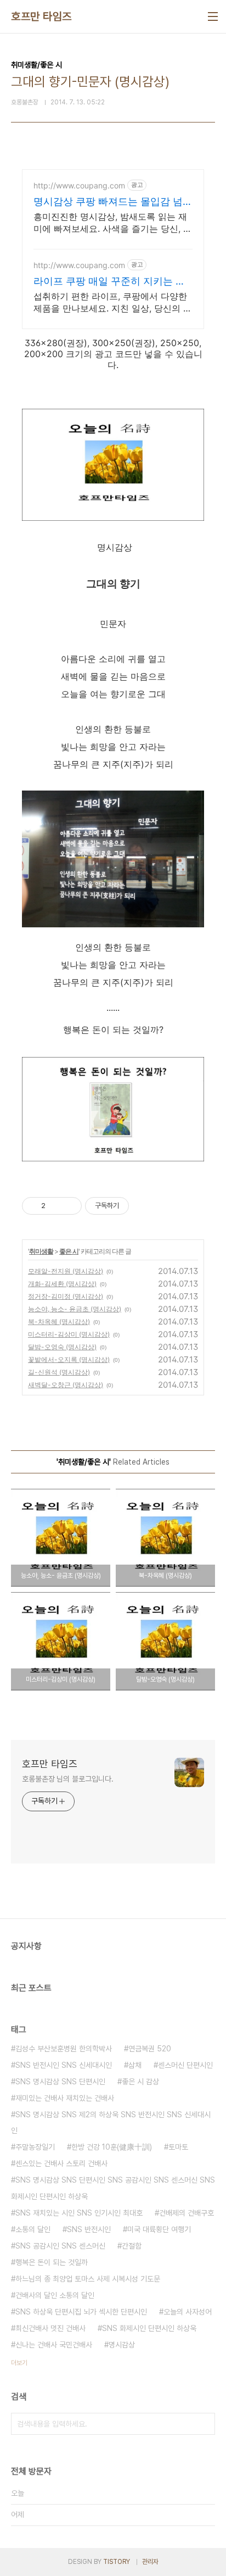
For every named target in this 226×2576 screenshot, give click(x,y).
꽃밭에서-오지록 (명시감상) (69, 1359)
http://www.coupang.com (79, 185)
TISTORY (117, 2562)
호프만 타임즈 (41, 16)
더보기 (19, 2363)
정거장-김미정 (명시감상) (66, 1296)
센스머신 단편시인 (185, 2065)
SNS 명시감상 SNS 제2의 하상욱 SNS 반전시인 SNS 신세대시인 (111, 2123)
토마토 (178, 2147)
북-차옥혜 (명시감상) (59, 1322)
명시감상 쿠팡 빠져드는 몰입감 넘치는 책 (113, 202)
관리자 (150, 2562)
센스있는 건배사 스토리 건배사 (61, 2163)
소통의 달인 (33, 2229)
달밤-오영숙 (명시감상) (62, 1347)
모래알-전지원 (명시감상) (66, 1271)
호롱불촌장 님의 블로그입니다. (67, 1779)
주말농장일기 (35, 2147)
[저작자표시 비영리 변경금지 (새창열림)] (144, 1206)
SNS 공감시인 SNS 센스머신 (60, 2246)
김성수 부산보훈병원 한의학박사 (64, 2049)
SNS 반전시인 (89, 2229)
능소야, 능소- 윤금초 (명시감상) (75, 1309)
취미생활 (41, 1251)
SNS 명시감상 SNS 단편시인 (60, 2082)
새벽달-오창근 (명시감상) (66, 1385)
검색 (204, 2424)
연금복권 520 (150, 2049)
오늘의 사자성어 (188, 2312)
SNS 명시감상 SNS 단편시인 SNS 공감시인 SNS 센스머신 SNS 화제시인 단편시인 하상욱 (113, 2188)
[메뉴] (213, 16)
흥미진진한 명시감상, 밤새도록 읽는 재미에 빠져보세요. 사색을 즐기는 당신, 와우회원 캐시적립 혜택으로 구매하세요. (113, 223)
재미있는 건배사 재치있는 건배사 (65, 2098)
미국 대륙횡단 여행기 (159, 2229)
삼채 (135, 2065)
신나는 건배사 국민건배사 (54, 2345)
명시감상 (122, 2345)
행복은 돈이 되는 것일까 (52, 2262)
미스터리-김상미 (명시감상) (69, 1334)
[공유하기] (56, 1206)
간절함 (132, 2246)
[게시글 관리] (69, 1206)
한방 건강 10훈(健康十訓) (112, 2147)
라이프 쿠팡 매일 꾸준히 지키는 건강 (109, 282)
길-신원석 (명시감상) (59, 1372)
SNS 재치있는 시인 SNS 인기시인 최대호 (79, 2213)
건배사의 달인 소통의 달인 (55, 2295)
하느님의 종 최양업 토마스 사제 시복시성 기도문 (88, 2279)
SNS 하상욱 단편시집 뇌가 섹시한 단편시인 (81, 2312)
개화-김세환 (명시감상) (62, 1284)
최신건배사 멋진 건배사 (50, 2328)
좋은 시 (69, 1251)
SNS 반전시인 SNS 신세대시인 (64, 2065)
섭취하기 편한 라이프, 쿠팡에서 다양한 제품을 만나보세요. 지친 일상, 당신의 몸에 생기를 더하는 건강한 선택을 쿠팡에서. (113, 302)
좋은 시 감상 (140, 2082)
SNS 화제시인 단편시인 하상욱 (149, 2328)
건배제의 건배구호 (187, 2213)
